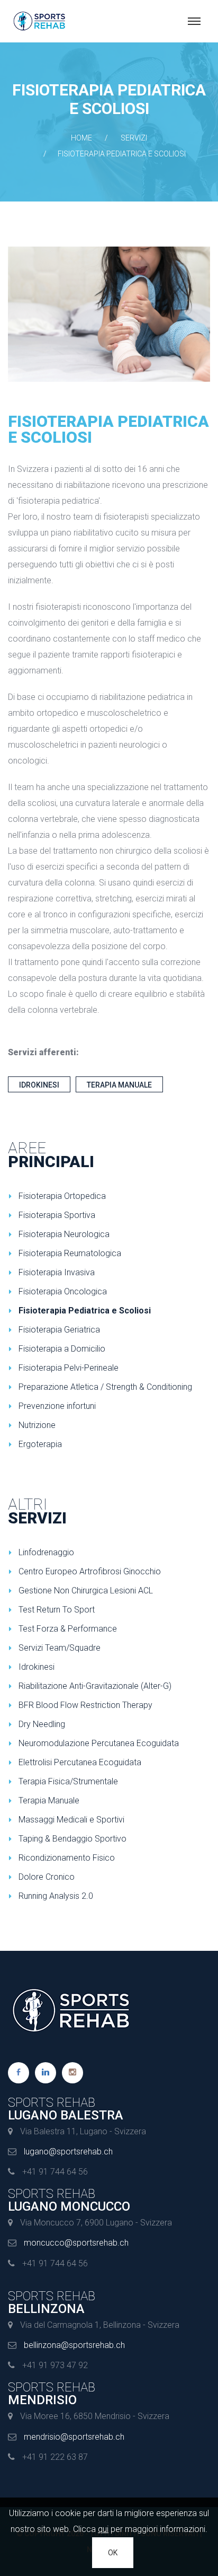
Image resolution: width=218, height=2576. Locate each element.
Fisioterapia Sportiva (57, 1215)
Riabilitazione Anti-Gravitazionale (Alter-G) (95, 1686)
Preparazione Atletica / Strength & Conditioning (105, 1387)
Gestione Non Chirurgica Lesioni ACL (86, 1591)
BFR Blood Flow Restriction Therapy (85, 1705)
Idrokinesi (39, 1085)
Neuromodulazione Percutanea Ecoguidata (99, 1743)
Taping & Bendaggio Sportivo (72, 1839)
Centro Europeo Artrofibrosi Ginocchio (90, 1571)
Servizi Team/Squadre (60, 1648)
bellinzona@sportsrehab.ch (74, 2345)
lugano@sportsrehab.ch (68, 2152)
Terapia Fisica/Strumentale (68, 1781)
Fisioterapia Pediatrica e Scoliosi (85, 1311)
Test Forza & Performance (68, 1629)
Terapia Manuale (119, 1085)
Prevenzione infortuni (57, 1406)
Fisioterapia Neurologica (64, 1234)
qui (103, 2529)
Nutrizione (37, 1425)
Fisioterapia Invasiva (57, 1272)
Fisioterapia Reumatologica (70, 1253)
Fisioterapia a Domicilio (62, 1349)
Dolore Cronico (47, 1877)
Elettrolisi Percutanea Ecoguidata (80, 1762)
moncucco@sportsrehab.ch (76, 2243)
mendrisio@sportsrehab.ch (74, 2437)
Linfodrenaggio (46, 1552)
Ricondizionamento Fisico (67, 1858)
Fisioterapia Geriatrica (59, 1330)
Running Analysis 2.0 (56, 1896)
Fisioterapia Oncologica (63, 1291)
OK (113, 2553)
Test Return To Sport (57, 1610)
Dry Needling (42, 1724)
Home (81, 138)
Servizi (134, 138)
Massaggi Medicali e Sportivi (71, 1820)
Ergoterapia (40, 1444)
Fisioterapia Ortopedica (62, 1196)
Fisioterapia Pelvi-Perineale (69, 1368)
